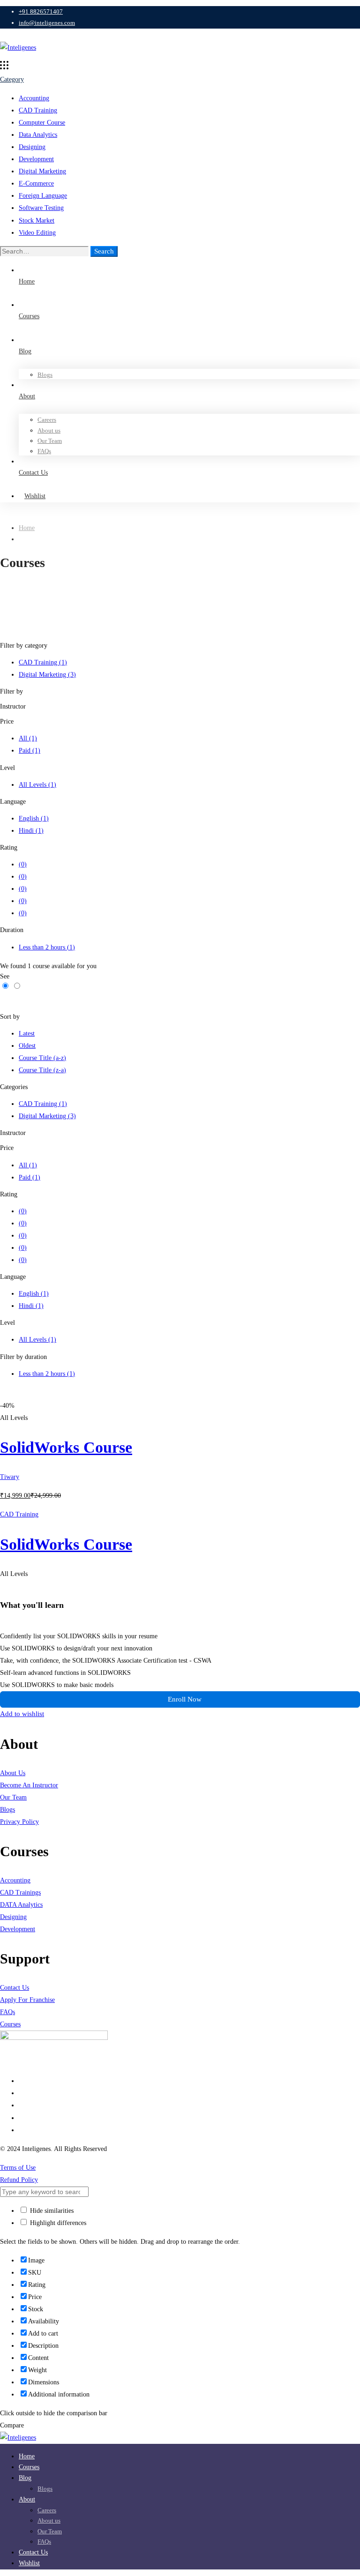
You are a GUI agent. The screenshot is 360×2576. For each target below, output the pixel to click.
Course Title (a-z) (42, 1058)
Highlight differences (57, 2223)
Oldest (27, 1046)
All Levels (37, 785)
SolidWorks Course (66, 1447)
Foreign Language (43, 196)
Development (36, 159)
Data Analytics (38, 135)
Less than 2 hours (47, 947)
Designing (32, 147)
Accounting (34, 98)
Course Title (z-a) (42, 1070)
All (28, 738)
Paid (30, 750)
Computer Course (42, 123)
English (34, 818)
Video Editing (37, 233)
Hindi (31, 831)
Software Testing (41, 208)
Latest (27, 1034)
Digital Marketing (42, 171)
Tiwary (10, 1477)
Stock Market (37, 220)
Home (27, 528)
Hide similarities (51, 2211)
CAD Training (38, 110)
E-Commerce (36, 183)
